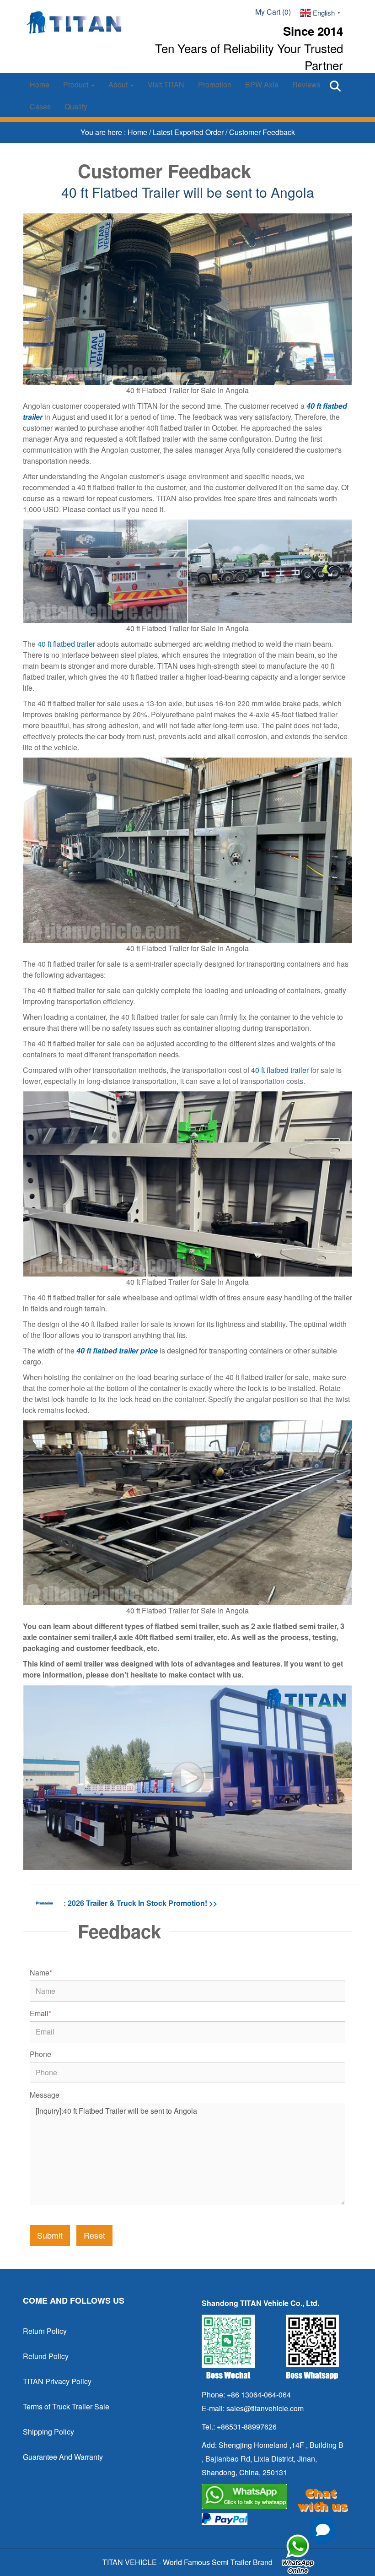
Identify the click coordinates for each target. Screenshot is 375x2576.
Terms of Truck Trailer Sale (66, 2406)
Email (40, 2013)
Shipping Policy (48, 2432)
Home (40, 84)
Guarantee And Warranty (63, 2457)
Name (41, 1973)
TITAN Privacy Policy (57, 2381)
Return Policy (45, 2331)
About (119, 84)
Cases (40, 106)
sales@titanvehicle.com (265, 2408)
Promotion (215, 84)
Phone (40, 2054)
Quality (76, 106)
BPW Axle (262, 84)
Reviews (306, 84)
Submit (50, 2235)
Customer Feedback (262, 132)
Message (45, 2095)
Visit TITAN (166, 84)
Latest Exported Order (189, 132)
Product (77, 84)
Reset (94, 2235)
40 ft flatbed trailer (66, 644)
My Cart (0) (273, 12)
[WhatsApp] (273, 2496)
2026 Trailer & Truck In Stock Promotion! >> (142, 1903)
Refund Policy (46, 2356)
